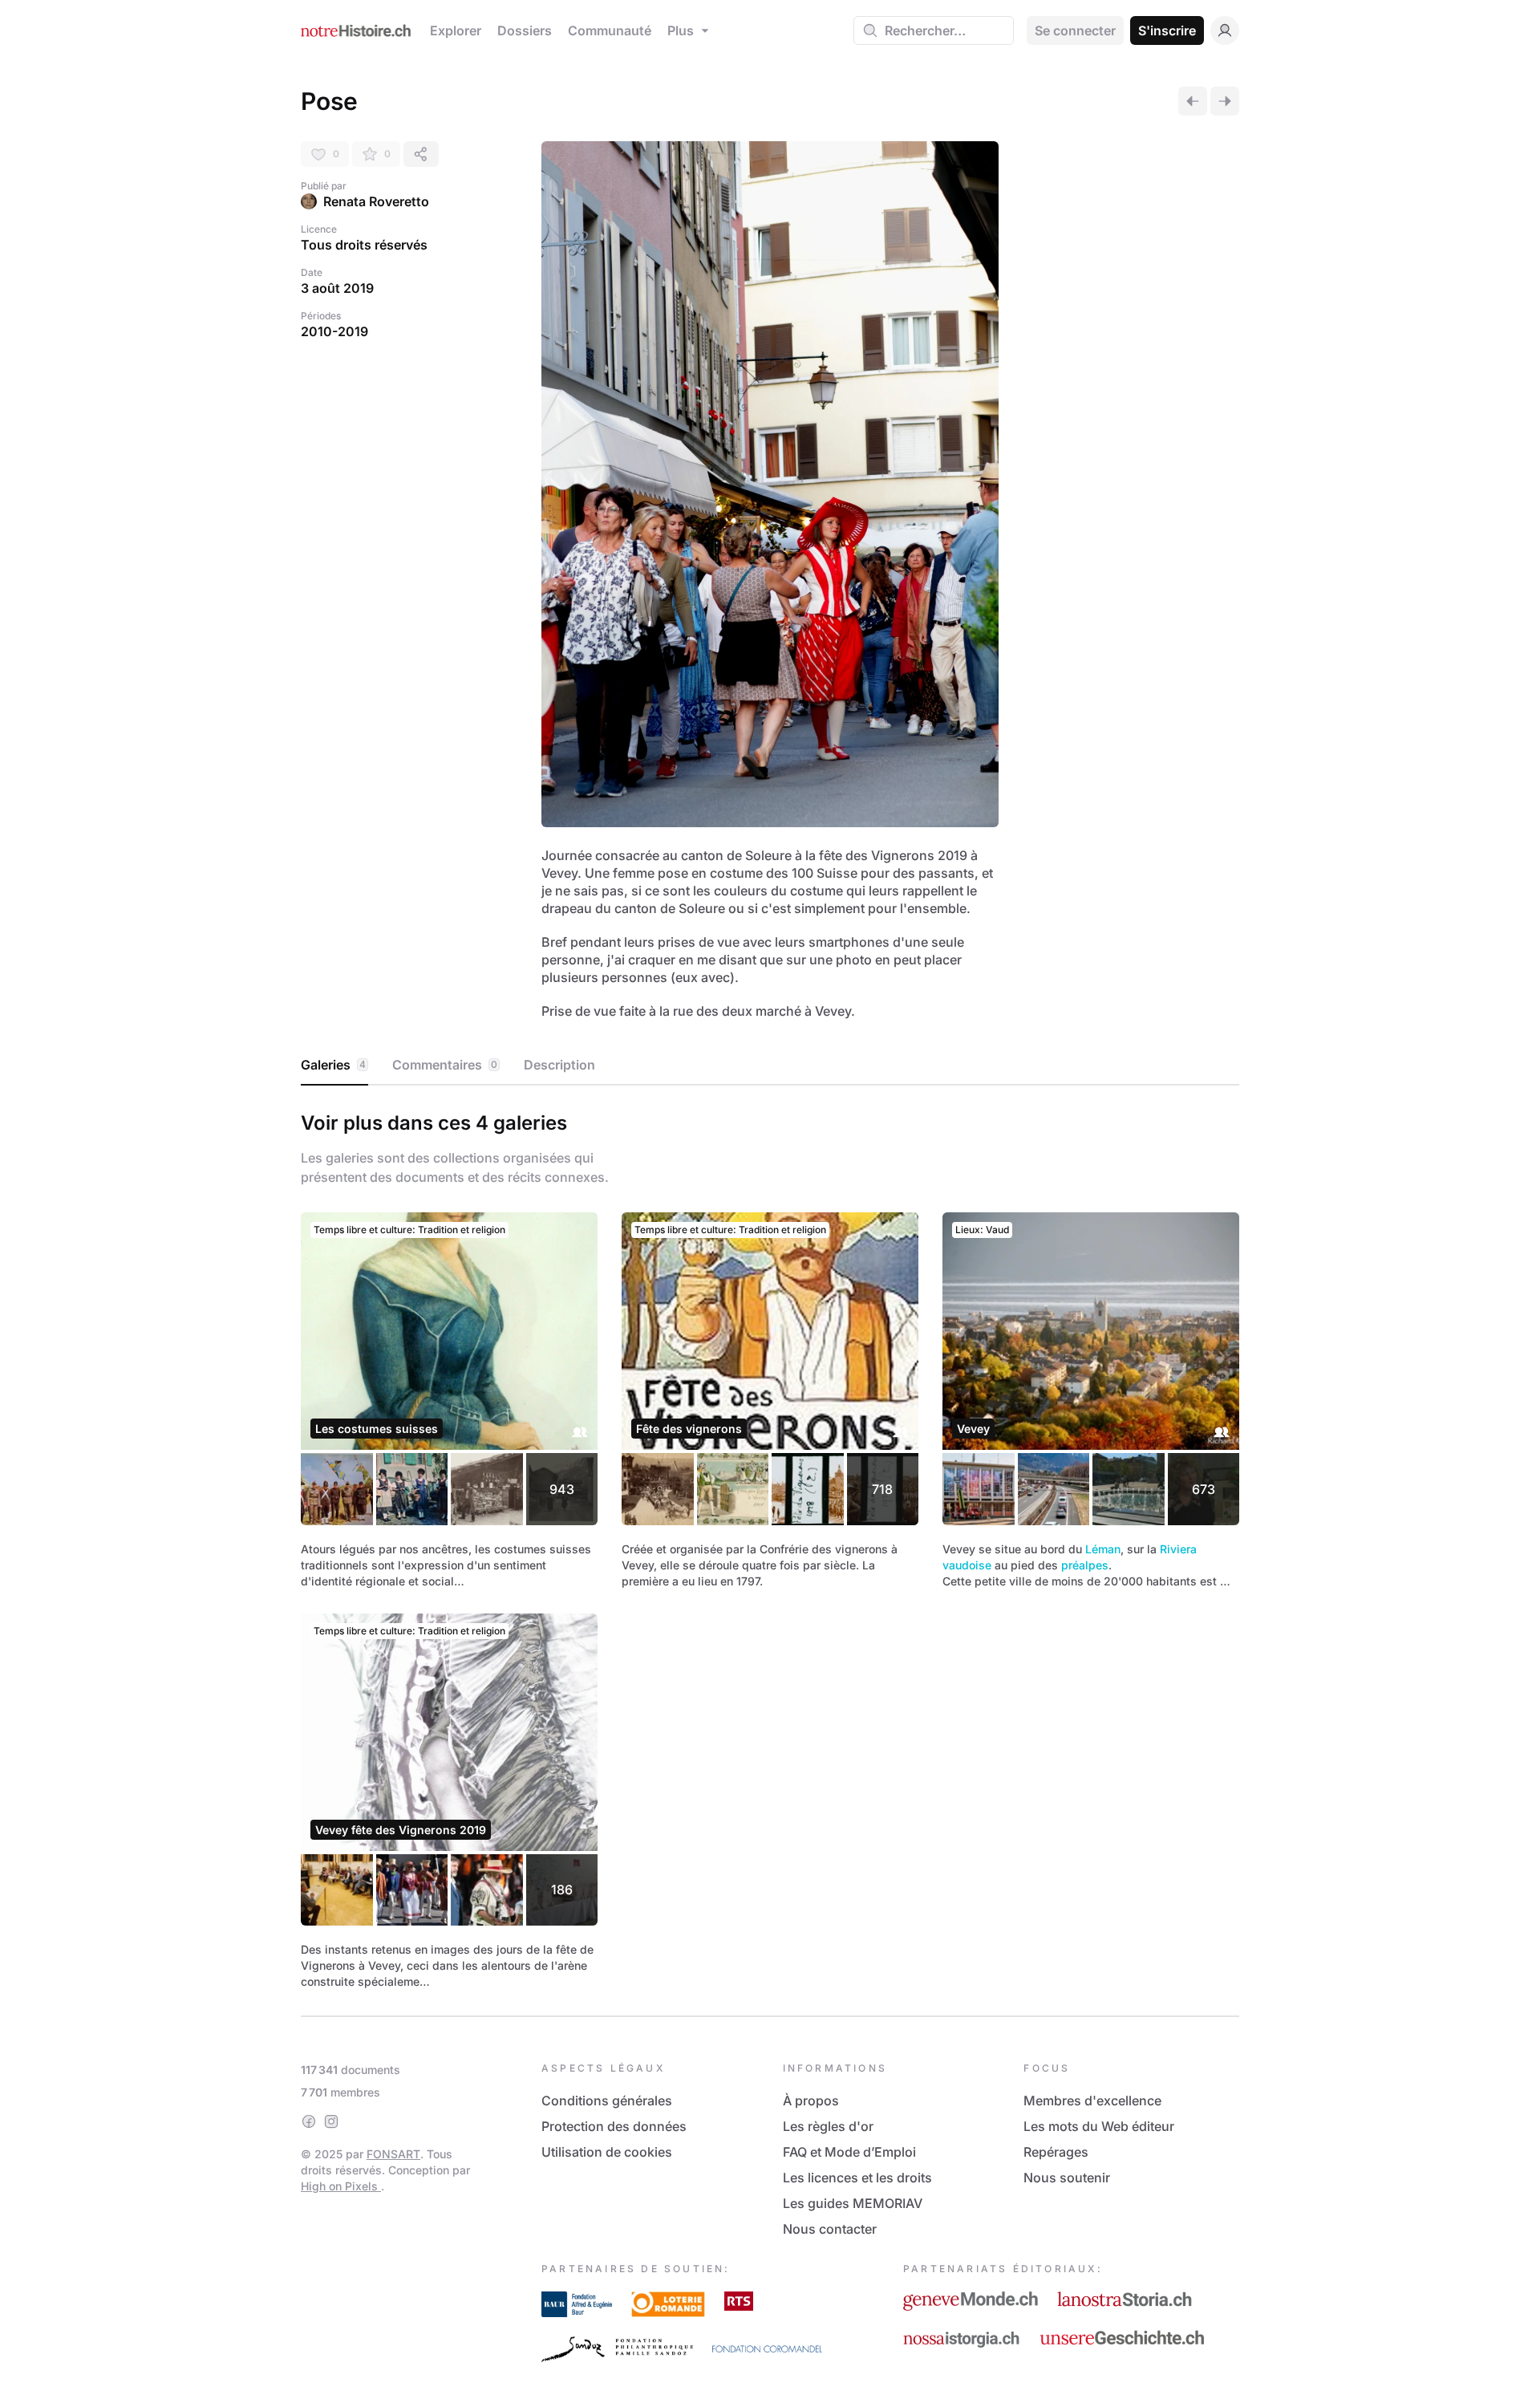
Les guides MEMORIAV (853, 2203)
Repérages (1056, 2152)
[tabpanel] (770, 1547)
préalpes (1085, 1565)
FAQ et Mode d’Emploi (849, 2152)
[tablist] (770, 1065)
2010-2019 (334, 331)
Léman (1103, 1549)
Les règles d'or (828, 2126)
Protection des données (614, 2126)
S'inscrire (1167, 30)
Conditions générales (607, 2101)
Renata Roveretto (376, 201)
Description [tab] (559, 1065)
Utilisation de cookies (607, 2152)
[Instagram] (331, 2121)
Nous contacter (830, 2229)
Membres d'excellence (1092, 2101)
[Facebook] (309, 2121)
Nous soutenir (1067, 2178)
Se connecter (1075, 30)
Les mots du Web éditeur (1099, 2126)
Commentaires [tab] (445, 1065)
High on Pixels (341, 2186)
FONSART (393, 2154)
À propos (811, 2101)
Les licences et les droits (857, 2178)
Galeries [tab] (333, 1065)
